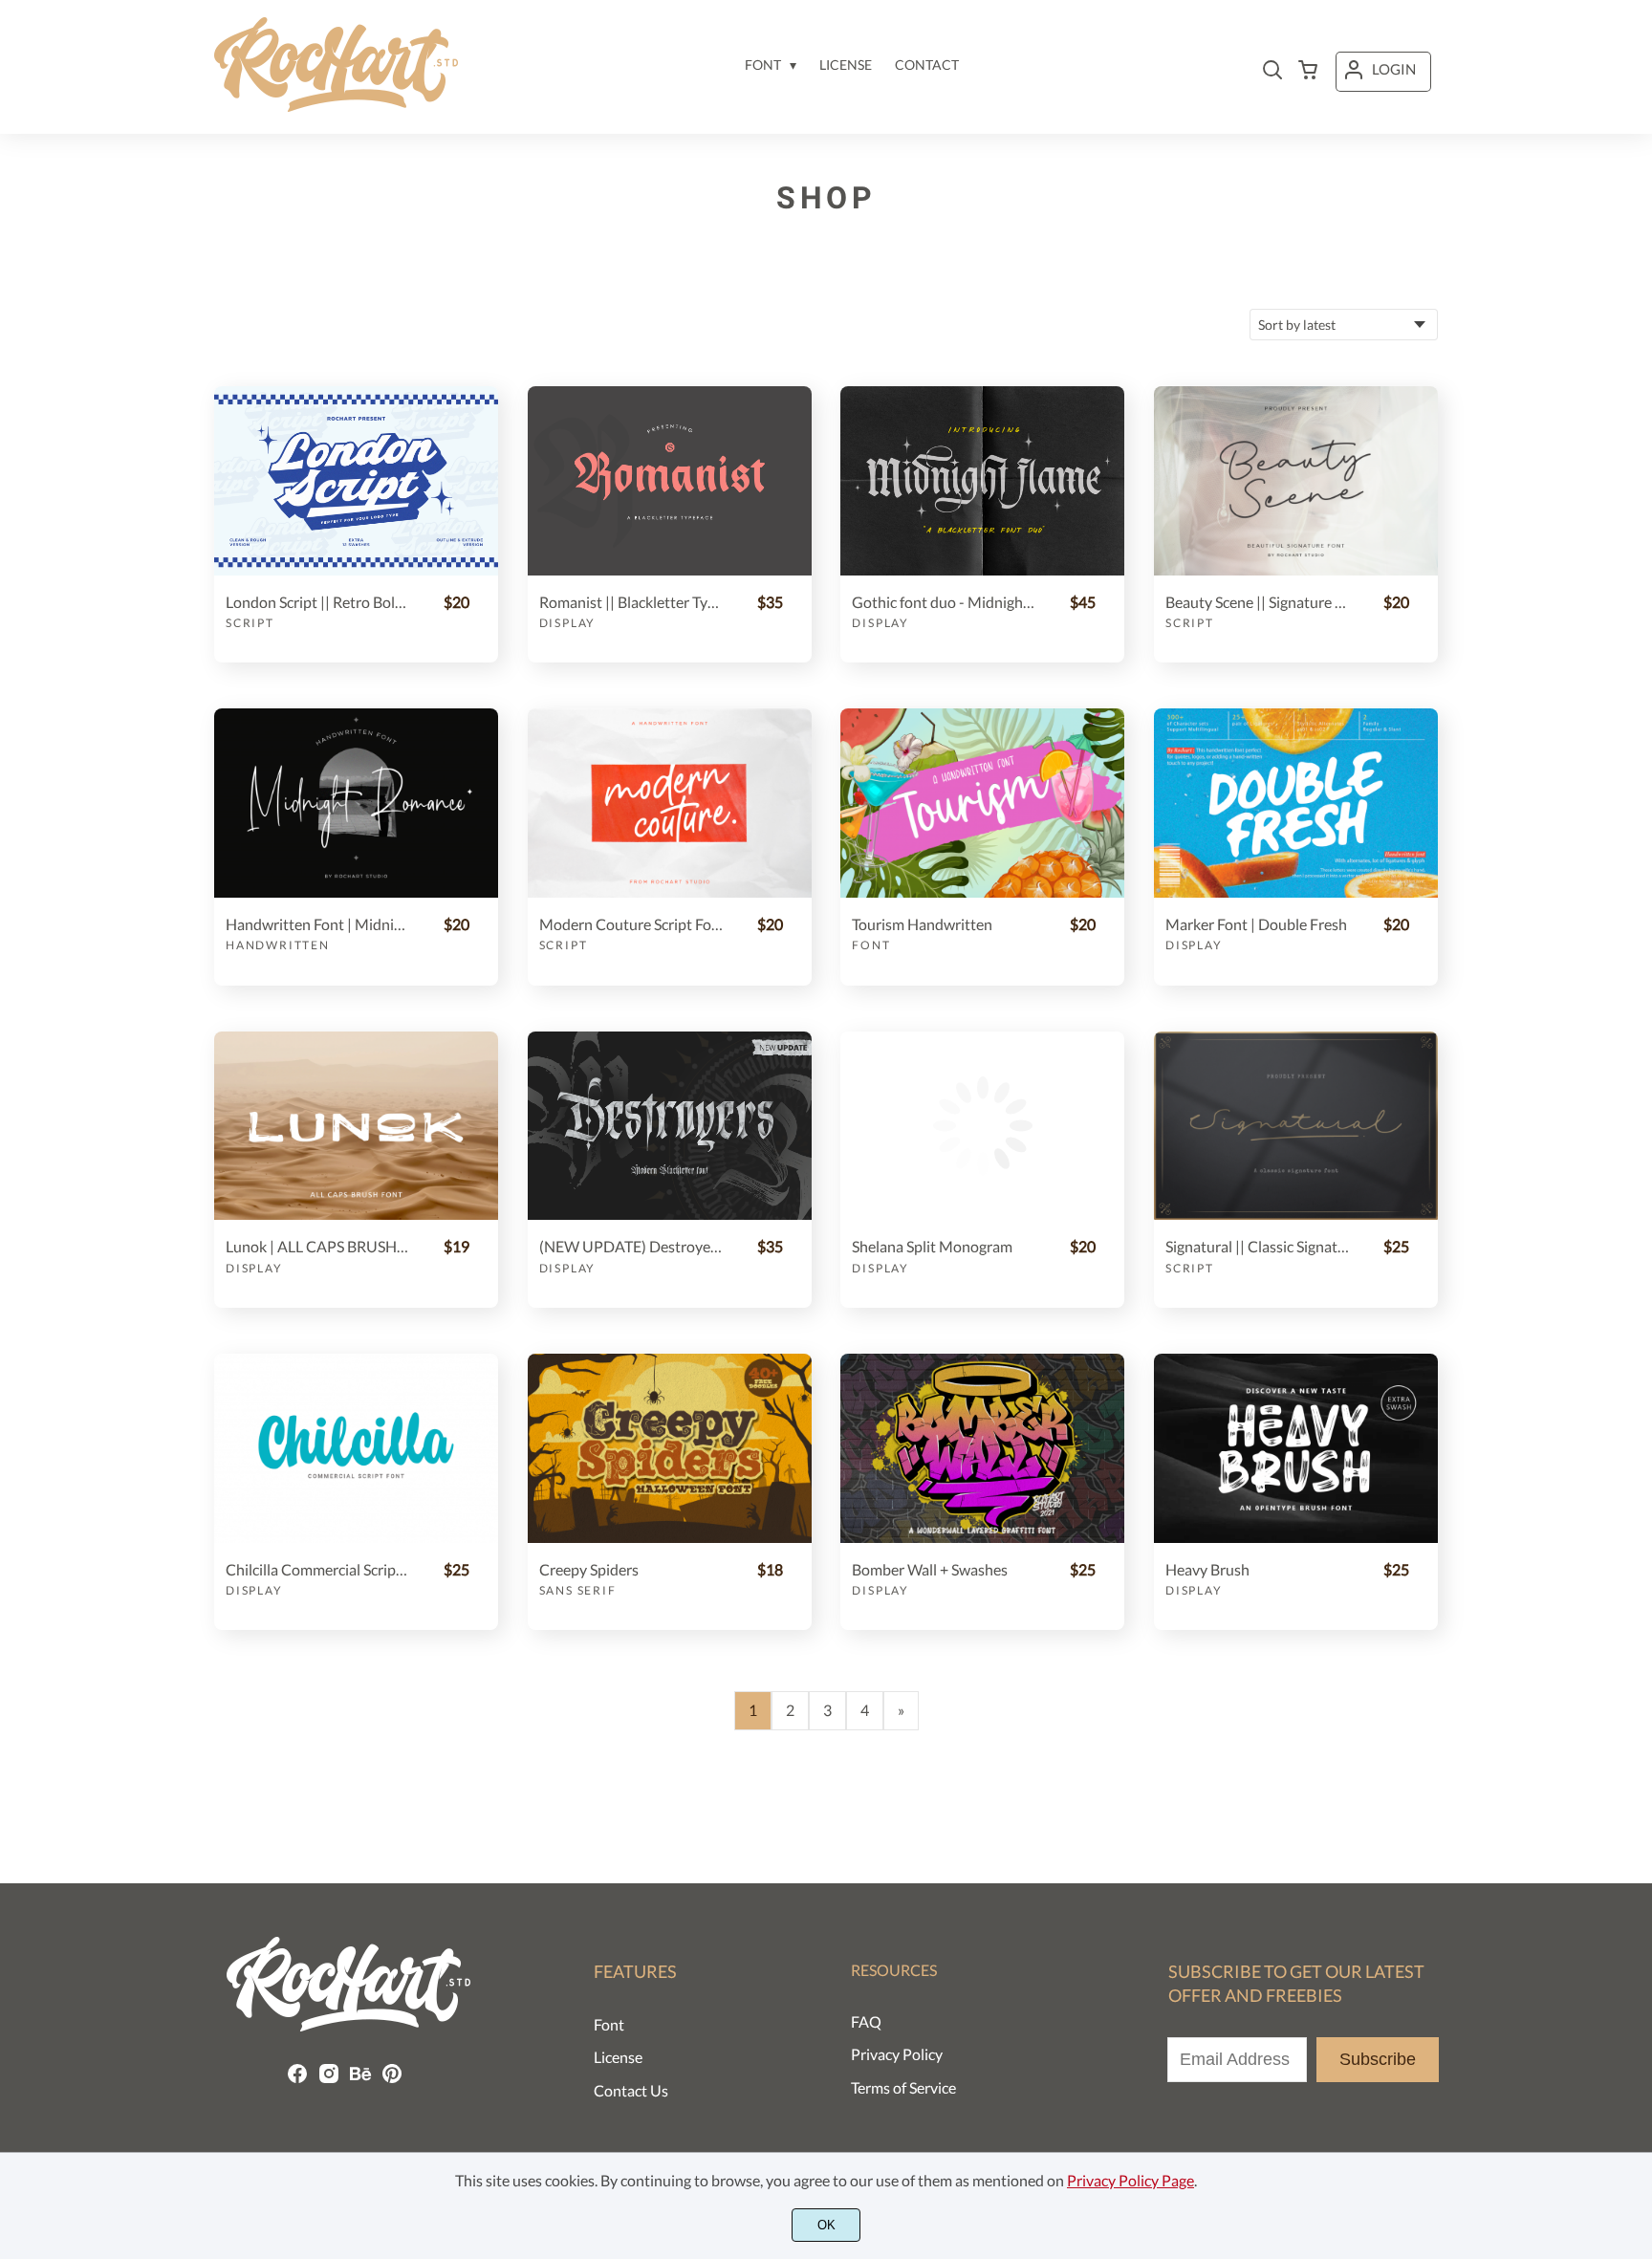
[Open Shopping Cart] (1308, 72)
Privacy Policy (897, 2054)
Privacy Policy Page (1130, 2180)
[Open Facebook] (297, 2079)
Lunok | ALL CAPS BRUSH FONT (317, 1246)
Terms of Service (903, 2087)
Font (871, 945)
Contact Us (631, 2090)
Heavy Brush (1207, 1569)
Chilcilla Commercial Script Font (317, 1569)
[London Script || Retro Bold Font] (356, 481)
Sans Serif (578, 1590)
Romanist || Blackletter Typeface (631, 602)
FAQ (866, 2021)
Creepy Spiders (589, 1569)
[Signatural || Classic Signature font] (1296, 1126)
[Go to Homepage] (336, 106)
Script (250, 623)
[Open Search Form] (1272, 72)
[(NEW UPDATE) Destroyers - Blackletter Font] (670, 1126)
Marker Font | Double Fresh (1256, 924)
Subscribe (1378, 2059)
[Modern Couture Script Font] (670, 803)
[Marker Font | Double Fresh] (1296, 803)
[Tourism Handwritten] (982, 803)
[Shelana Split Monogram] (982, 1126)
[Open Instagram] (329, 2079)
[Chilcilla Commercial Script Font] (356, 1448)
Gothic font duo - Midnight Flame (944, 602)
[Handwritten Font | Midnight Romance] (356, 803)
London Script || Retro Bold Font (317, 602)
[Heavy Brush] (1296, 1448)
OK (826, 2225)
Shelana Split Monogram (932, 1246)
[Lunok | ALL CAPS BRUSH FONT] (356, 1126)
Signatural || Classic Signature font (1257, 1246)
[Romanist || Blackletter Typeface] (670, 481)
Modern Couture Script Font (631, 924)
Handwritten (278, 945)
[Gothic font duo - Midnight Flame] (982, 481)
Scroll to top (1635, 1876)
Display (568, 623)
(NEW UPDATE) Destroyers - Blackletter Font (631, 1246)
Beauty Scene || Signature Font (1257, 602)
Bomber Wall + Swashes (930, 1569)
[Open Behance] (360, 2079)
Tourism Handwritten (922, 924)
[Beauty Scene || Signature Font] (1296, 481)
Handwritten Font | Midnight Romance (317, 924)
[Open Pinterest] (392, 2079)
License (618, 2057)
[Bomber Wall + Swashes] (982, 1448)
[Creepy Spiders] (670, 1448)
